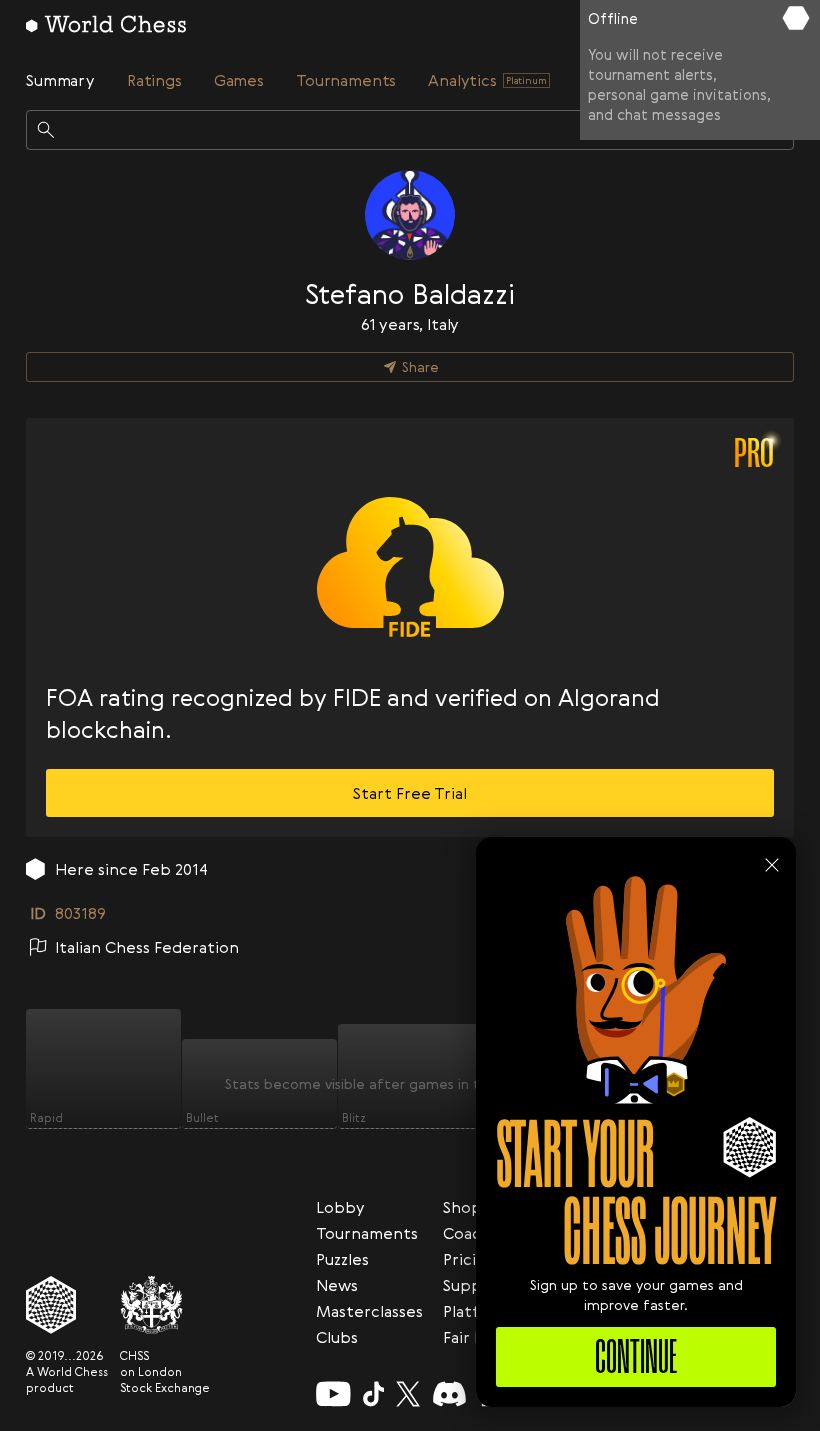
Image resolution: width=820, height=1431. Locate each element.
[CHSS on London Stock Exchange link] (165, 1305)
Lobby (340, 1207)
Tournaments (367, 1233)
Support (475, 1285)
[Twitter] (408, 1394)
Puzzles (342, 1259)
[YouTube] (333, 1394)
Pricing (469, 1259)
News (337, 1285)
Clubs (337, 1337)
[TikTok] (374, 1394)
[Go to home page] (106, 24)
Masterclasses (369, 1311)
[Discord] (449, 1394)
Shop (462, 1207)
